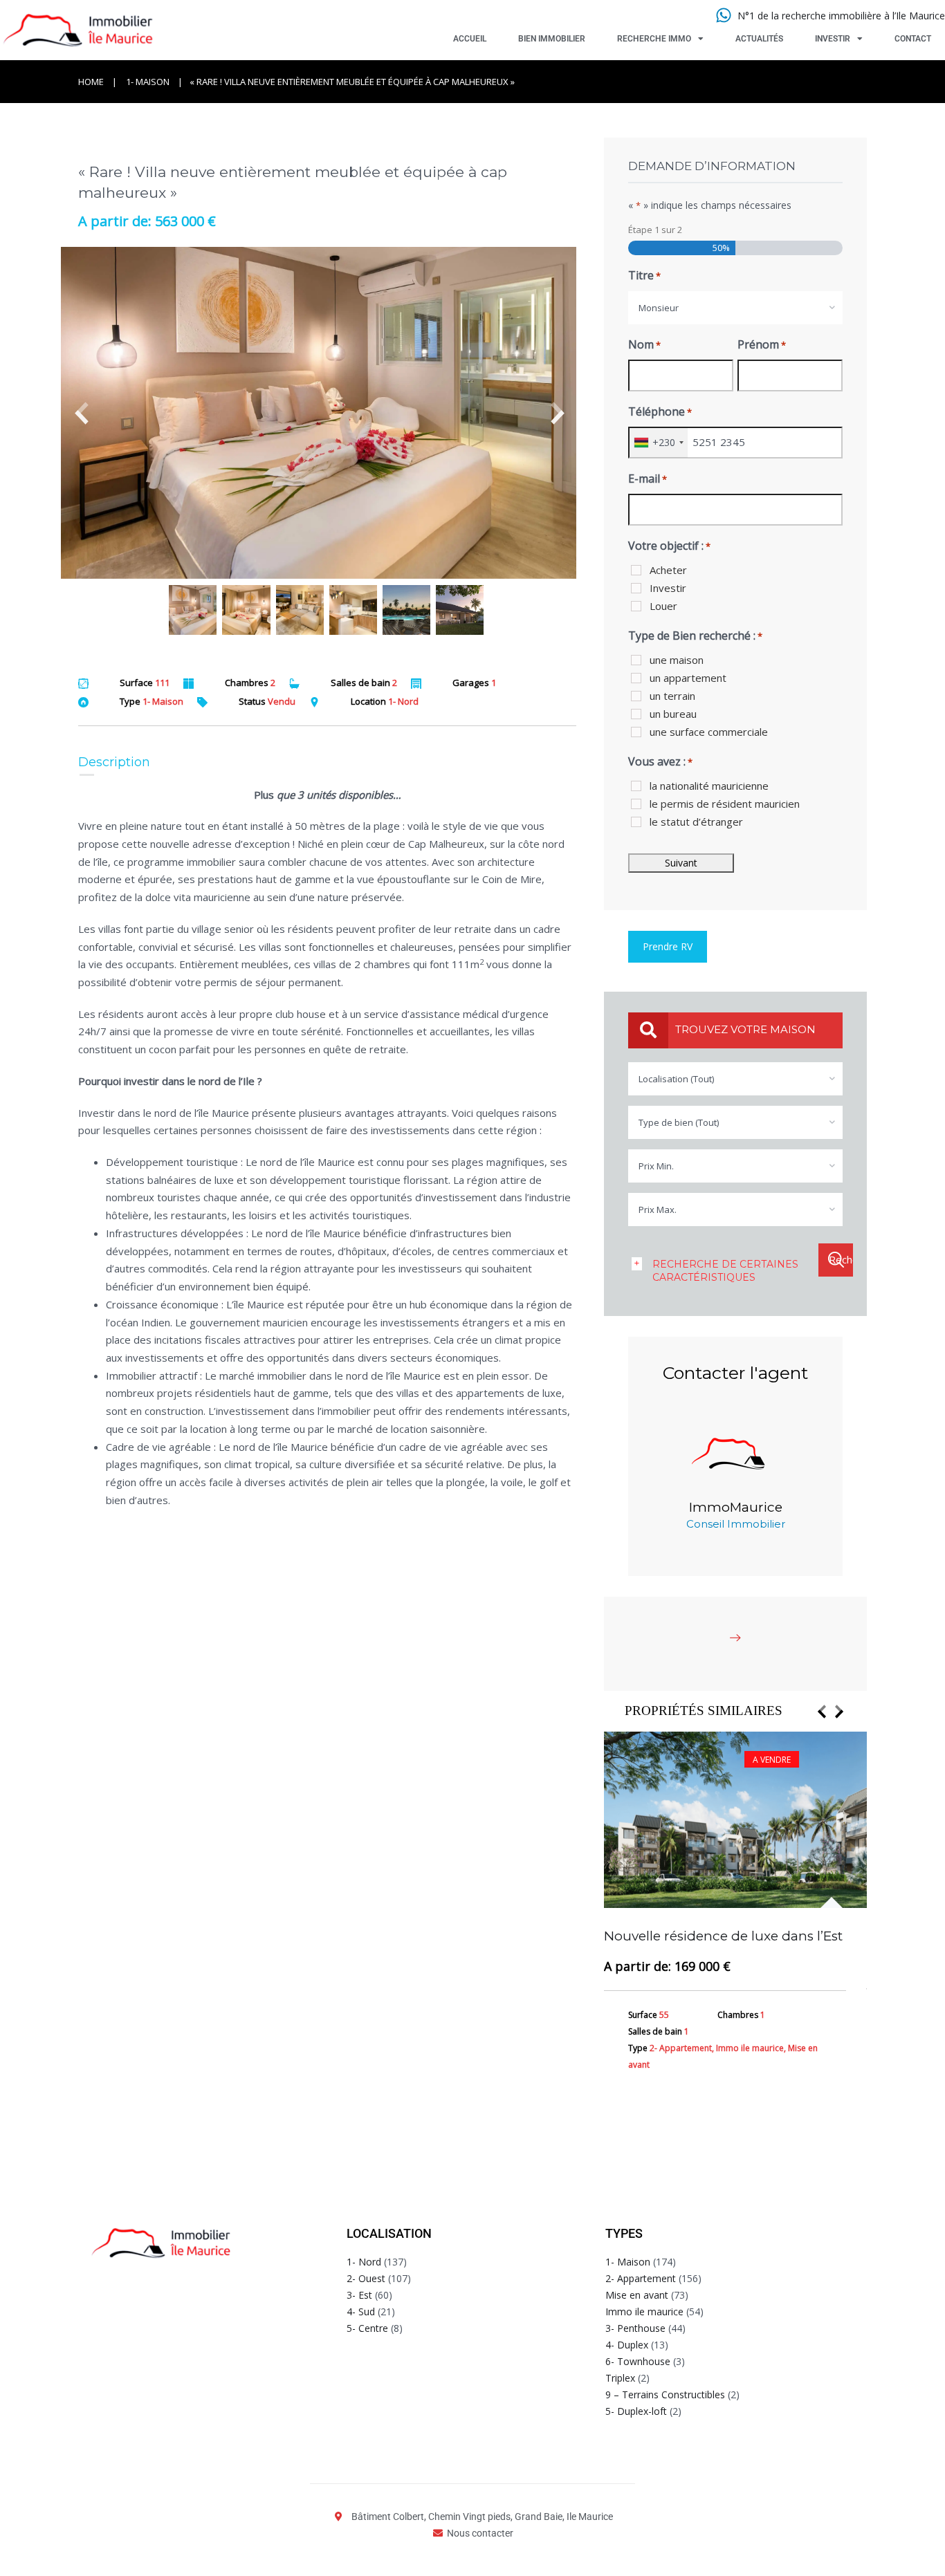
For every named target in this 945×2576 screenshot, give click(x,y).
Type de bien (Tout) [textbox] (679, 1122)
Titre (644, 275)
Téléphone (660, 411)
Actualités (759, 39)
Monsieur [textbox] (659, 308)
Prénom (762, 344)
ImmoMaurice (736, 1507)
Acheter (668, 570)
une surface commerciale (709, 732)
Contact (913, 39)
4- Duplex (627, 2345)
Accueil (470, 39)
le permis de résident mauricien (725, 804)
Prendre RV (668, 946)
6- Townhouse (638, 2361)
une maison (677, 660)
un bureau (673, 714)
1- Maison (148, 82)
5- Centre (367, 2328)
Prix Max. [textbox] (658, 1210)
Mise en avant (637, 2295)
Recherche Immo (654, 39)
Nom (644, 344)
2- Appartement (641, 2278)
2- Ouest (366, 2278)
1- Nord (364, 2262)
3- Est (359, 2295)
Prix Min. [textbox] (656, 1166)
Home (91, 82)
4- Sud (361, 2311)
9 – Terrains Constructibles (665, 2394)
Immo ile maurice (644, 2311)
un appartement (688, 678)
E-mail (648, 479)
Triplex (620, 2378)
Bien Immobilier (552, 39)
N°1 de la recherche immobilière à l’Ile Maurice (841, 16)
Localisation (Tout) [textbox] (676, 1079)
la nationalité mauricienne (709, 786)
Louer (663, 606)
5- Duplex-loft (636, 2411)
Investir (833, 39)
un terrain (672, 696)
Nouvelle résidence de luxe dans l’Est (723, 1936)
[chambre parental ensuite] (327, 413)
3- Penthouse (635, 2328)
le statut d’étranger (696, 822)
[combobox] (735, 308)
